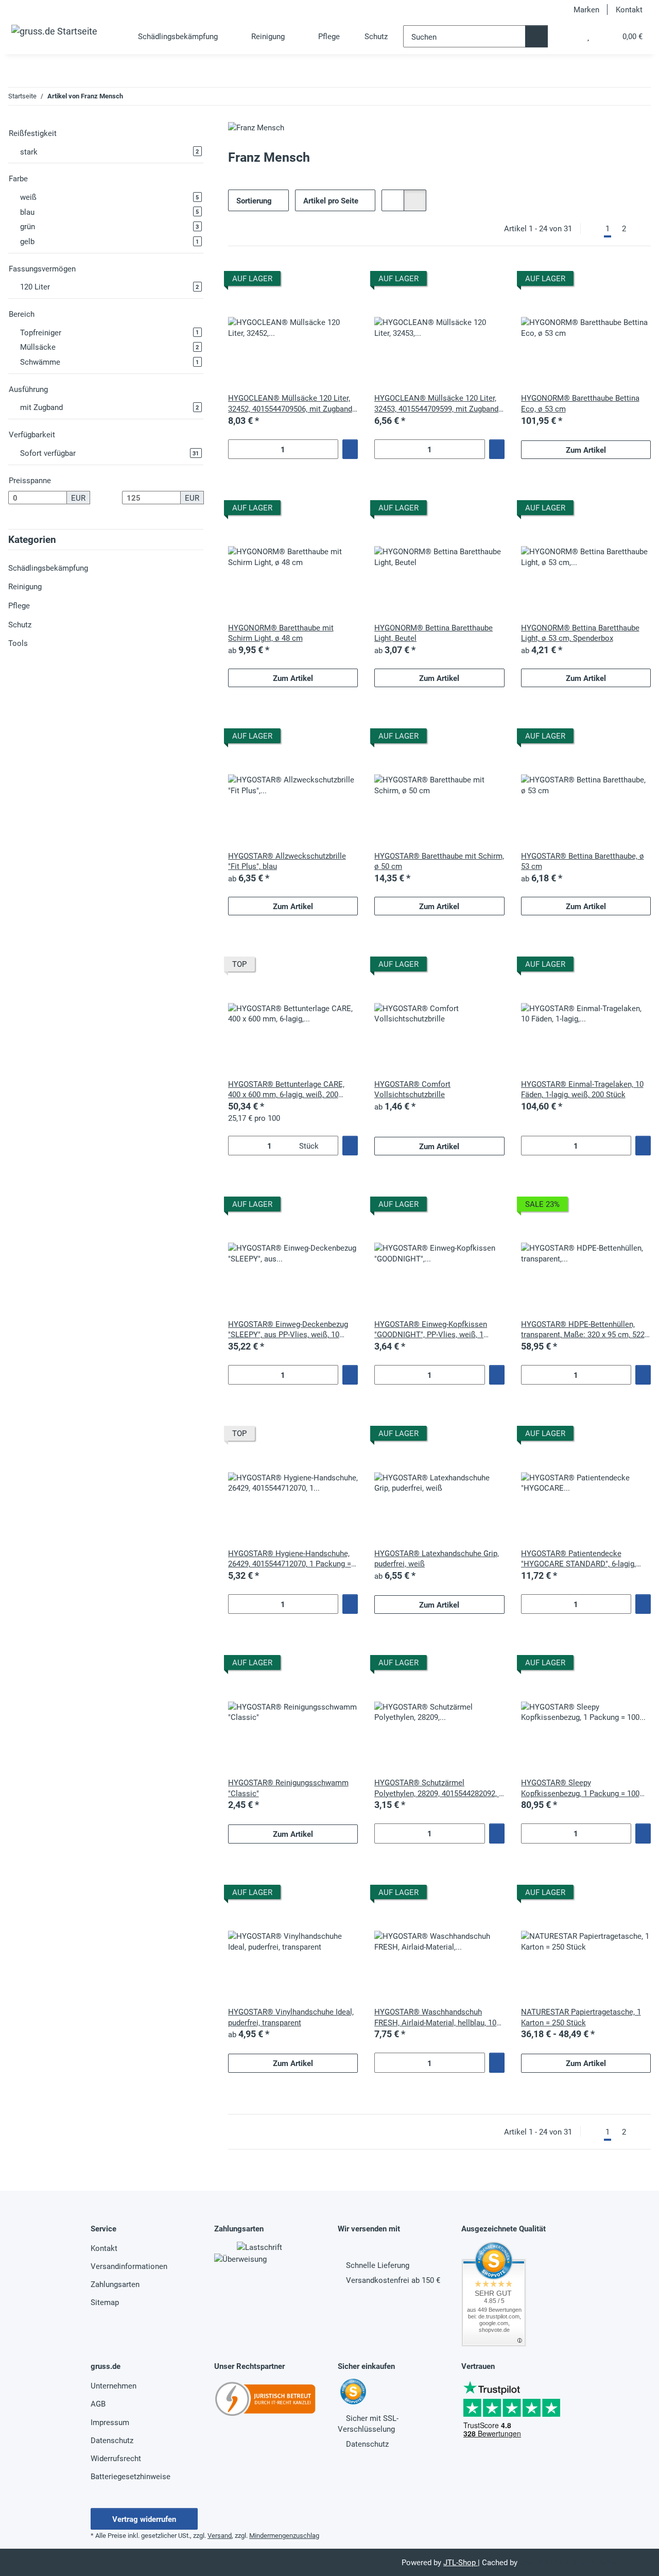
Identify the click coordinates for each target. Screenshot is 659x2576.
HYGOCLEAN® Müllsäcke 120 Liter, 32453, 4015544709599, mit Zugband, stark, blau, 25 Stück (437, 403)
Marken (586, 9)
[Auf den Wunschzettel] (340, 280)
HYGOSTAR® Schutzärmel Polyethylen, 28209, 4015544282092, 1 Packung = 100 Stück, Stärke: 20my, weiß (439, 1788)
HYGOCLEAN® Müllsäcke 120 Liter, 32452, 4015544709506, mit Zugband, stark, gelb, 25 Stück (291, 403)
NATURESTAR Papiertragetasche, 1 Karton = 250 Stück (581, 2017)
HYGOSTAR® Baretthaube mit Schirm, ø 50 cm (439, 861)
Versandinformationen (129, 2266)
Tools (18, 643)
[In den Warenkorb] (350, 449)
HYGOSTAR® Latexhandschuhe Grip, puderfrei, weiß (437, 1558)
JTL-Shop (461, 2562)
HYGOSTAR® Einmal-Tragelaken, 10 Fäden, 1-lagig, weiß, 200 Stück (582, 1089)
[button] (567, 36)
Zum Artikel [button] (586, 450)
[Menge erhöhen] (330, 449)
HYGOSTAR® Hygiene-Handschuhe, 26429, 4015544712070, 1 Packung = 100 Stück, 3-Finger (290, 1558)
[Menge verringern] (236, 449)
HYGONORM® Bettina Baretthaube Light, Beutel (433, 633)
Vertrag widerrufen (144, 2519)
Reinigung (25, 586)
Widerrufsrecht (116, 2458)
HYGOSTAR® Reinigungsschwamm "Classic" (288, 1788)
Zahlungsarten (115, 2284)
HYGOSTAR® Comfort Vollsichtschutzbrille (412, 1089)
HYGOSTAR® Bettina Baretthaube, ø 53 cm (583, 861)
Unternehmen (114, 2385)
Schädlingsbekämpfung (48, 568)
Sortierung (254, 200)
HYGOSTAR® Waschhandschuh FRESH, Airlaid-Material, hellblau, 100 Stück (437, 2017)
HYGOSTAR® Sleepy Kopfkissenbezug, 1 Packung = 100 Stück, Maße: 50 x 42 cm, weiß (580, 1788)
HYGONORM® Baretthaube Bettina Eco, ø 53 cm (580, 403)
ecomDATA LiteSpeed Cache (569, 2562)
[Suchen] (536, 36)
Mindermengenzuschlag (284, 2535)
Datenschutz (112, 2440)
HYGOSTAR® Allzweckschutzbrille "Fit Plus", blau (287, 861)
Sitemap (105, 2302)
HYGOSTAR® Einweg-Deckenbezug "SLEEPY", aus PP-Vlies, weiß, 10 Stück (288, 1329)
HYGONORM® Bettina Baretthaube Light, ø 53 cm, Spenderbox (580, 633)
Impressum (110, 2422)
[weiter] (641, 228)
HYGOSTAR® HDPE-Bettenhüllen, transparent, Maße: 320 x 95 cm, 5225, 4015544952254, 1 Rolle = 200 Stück (586, 1329)
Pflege (19, 605)
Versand (220, 2535)
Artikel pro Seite (331, 200)
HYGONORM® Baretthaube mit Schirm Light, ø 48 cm (281, 633)
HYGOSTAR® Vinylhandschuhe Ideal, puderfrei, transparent (291, 2017)
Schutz (20, 624)
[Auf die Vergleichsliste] (314, 280)
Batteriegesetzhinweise (131, 2476)
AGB (98, 2403)
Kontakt (629, 9)
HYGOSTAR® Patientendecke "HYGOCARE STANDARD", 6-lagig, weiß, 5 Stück (578, 1558)
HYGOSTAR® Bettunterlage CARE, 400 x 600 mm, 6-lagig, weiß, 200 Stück (286, 1089)
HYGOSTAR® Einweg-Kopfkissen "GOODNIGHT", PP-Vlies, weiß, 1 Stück (431, 1329)
